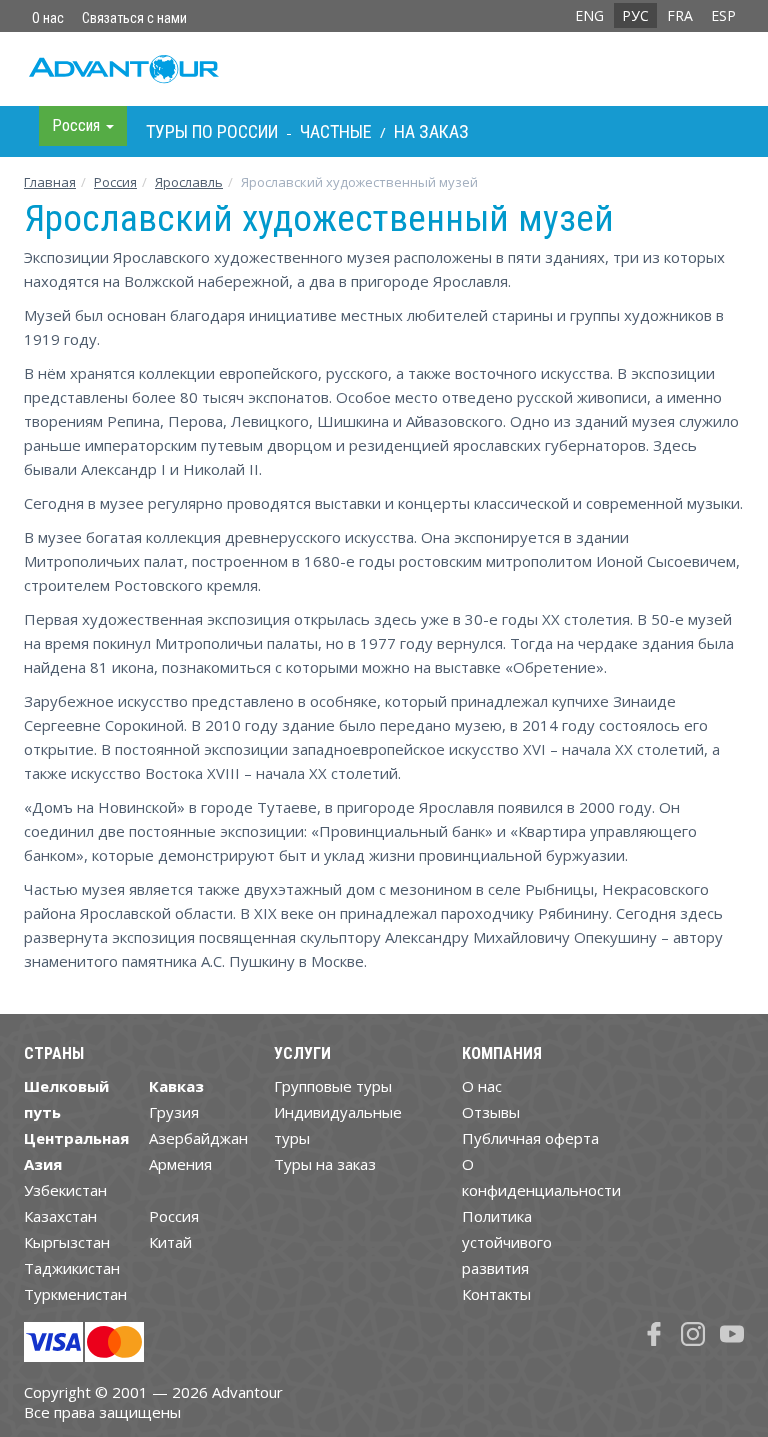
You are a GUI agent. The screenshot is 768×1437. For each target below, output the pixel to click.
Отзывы (491, 1112)
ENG (589, 15)
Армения (180, 1164)
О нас (48, 18)
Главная (50, 182)
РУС (635, 15)
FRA (680, 15)
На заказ (431, 131)
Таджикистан (72, 1268)
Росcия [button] (78, 125)
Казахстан (60, 1216)
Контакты (496, 1294)
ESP (723, 15)
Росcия (115, 182)
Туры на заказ (325, 1164)
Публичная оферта (530, 1138)
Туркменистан (75, 1294)
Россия (174, 1216)
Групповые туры (333, 1086)
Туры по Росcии (212, 131)
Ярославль (189, 182)
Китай (170, 1242)
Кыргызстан (67, 1242)
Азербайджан (198, 1138)
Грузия (174, 1112)
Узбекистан (65, 1190)
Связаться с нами (134, 18)
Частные (336, 131)
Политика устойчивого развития (507, 1242)
